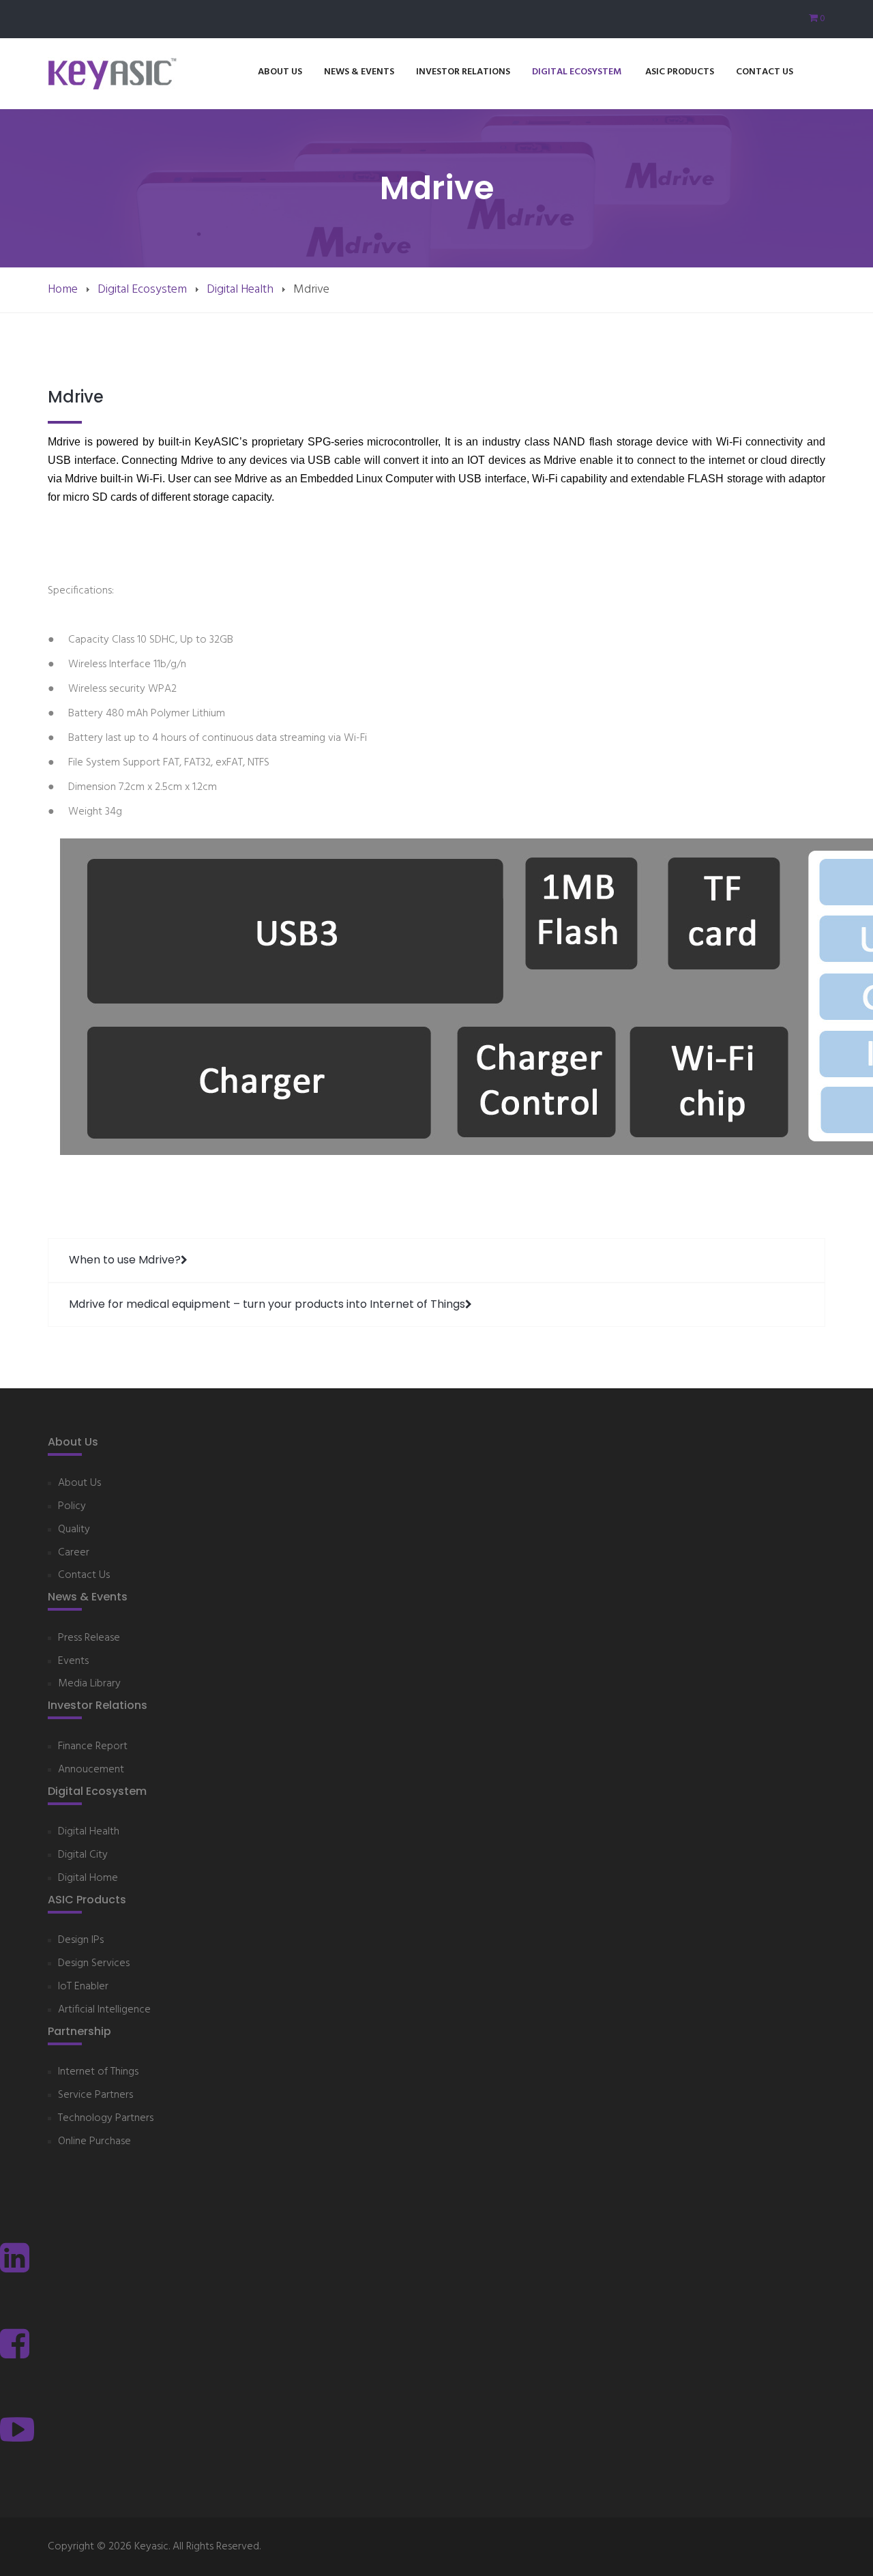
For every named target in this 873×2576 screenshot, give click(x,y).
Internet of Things (98, 2072)
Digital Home (88, 1878)
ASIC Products (680, 72)
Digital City (83, 1855)
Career (74, 1553)
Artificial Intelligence (104, 2010)
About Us (280, 72)
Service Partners (95, 2095)
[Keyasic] (113, 74)
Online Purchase (94, 2142)
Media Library (89, 1684)
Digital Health (240, 290)
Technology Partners (106, 2119)
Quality (74, 1530)
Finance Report (93, 1747)
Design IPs (81, 1941)
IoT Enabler (83, 1987)
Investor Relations (463, 72)
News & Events (359, 72)
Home (63, 290)
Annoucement (91, 1770)
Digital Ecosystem (578, 72)
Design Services (94, 1964)
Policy (72, 1507)
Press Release (89, 1638)
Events (73, 1662)
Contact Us (765, 72)
